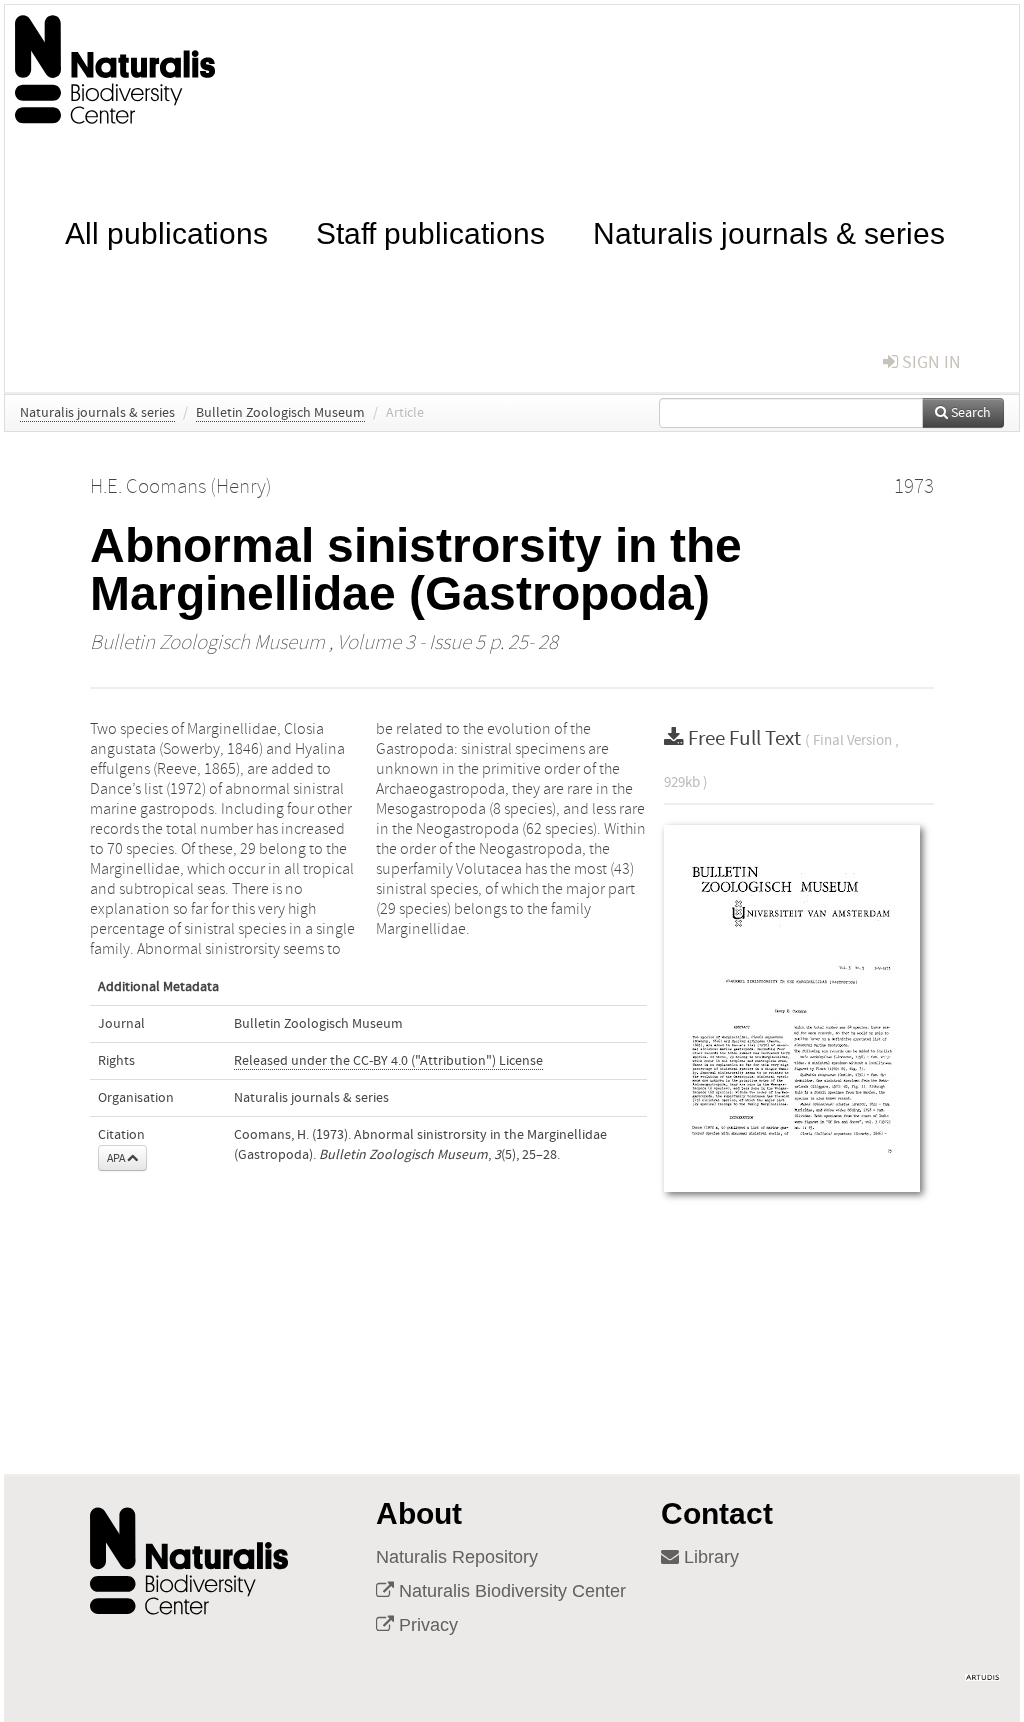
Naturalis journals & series (769, 231)
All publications (166, 231)
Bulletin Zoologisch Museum (280, 413)
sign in (929, 362)
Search (969, 413)
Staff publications (430, 231)
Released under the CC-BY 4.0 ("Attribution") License (388, 1061)
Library (709, 1557)
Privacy (426, 1625)
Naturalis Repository (457, 1557)
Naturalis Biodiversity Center (510, 1591)
